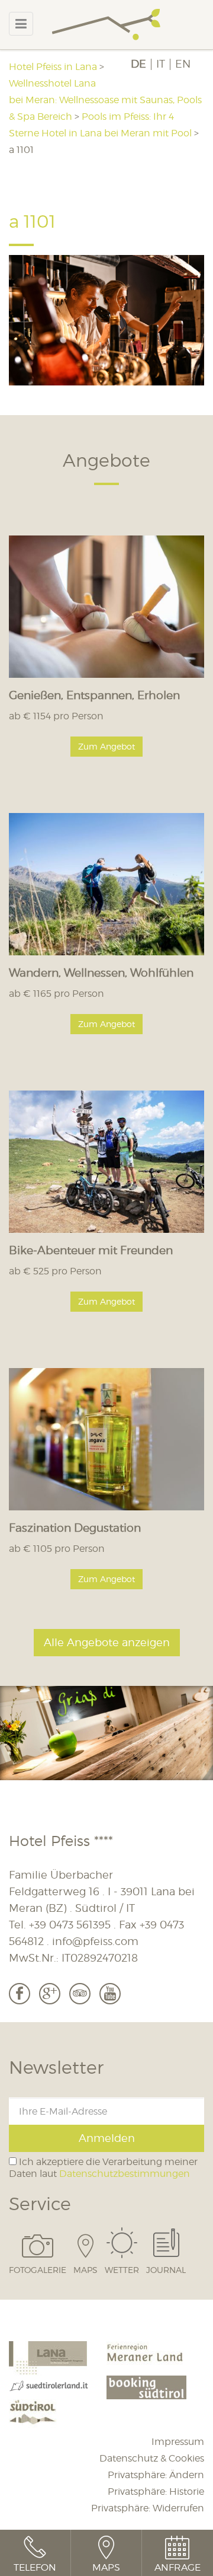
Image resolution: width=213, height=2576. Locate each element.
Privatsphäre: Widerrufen (148, 2508)
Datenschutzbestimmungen (125, 2174)
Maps (85, 2269)
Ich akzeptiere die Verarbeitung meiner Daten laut (103, 2167)
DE (138, 64)
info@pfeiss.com (95, 1941)
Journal (166, 2269)
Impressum (178, 2442)
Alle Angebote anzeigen (107, 1642)
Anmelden (107, 2138)
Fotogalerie (38, 2269)
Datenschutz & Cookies (152, 2458)
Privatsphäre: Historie (156, 2491)
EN (183, 64)
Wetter (122, 2269)
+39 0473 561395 (70, 1925)
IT (161, 64)
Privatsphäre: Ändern (156, 2475)
